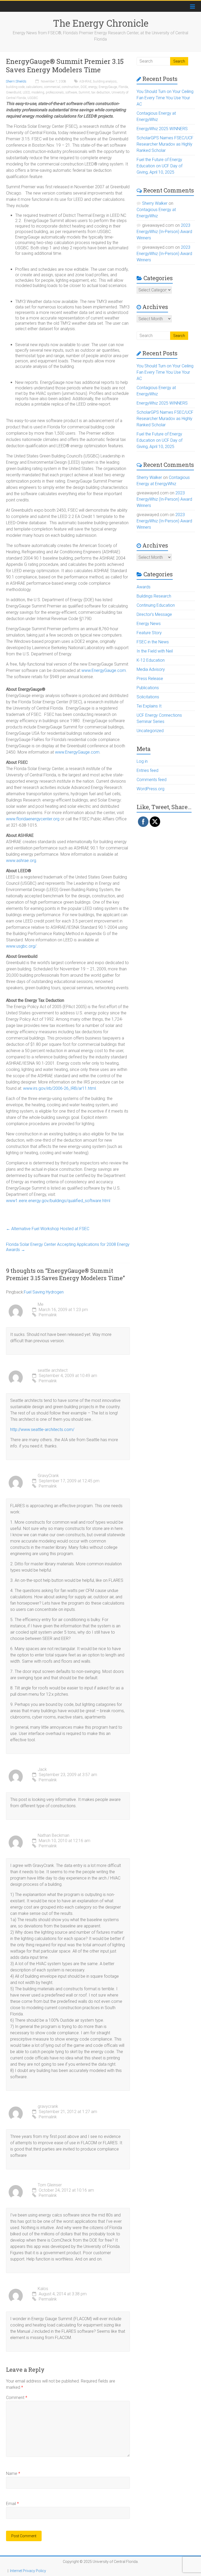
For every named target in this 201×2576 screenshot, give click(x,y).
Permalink (48, 1315)
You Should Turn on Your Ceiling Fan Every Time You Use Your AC (165, 98)
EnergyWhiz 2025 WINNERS (162, 129)
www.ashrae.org (21, 861)
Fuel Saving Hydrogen (44, 1292)
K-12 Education (151, 660)
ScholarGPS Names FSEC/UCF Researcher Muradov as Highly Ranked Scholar (165, 144)
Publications (148, 688)
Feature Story (149, 633)
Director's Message (154, 614)
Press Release (150, 679)
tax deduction (101, 92)
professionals (55, 92)
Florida (123, 87)
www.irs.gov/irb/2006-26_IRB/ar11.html (59, 1088)
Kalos (43, 2289)
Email (12, 2504)
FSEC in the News (153, 642)
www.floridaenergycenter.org (33, 819)
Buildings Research (154, 596)
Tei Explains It (149, 706)
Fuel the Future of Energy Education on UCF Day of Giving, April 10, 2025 (160, 166)
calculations (34, 87)
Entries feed (147, 770)
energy (93, 87)
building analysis (105, 81)
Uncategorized (150, 731)
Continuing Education (156, 605)
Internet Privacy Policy (28, 2571)
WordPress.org (150, 789)
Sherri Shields (16, 81)
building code (15, 87)
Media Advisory (151, 669)
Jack (42, 1769)
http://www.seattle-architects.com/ (42, 1430)
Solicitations (148, 697)
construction (70, 87)
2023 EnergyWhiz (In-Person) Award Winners (164, 232)
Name (13, 2473)
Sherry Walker (155, 203)
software (71, 92)
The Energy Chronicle (101, 23)
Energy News (149, 624)
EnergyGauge (108, 87)
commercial (52, 87)
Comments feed (152, 780)
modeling (38, 92)
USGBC (33, 98)
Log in (142, 761)
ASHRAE (85, 81)
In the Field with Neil (155, 651)
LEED (26, 92)
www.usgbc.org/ (21, 946)
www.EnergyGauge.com (104, 670)
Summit (84, 92)
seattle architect (53, 1370)
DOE (84, 87)
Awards (144, 587)
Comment (17, 2398)
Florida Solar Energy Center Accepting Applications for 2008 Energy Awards (68, 1247)
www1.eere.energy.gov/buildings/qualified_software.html (58, 1201)
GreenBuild (14, 92)
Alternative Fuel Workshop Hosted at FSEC (48, 1229)
